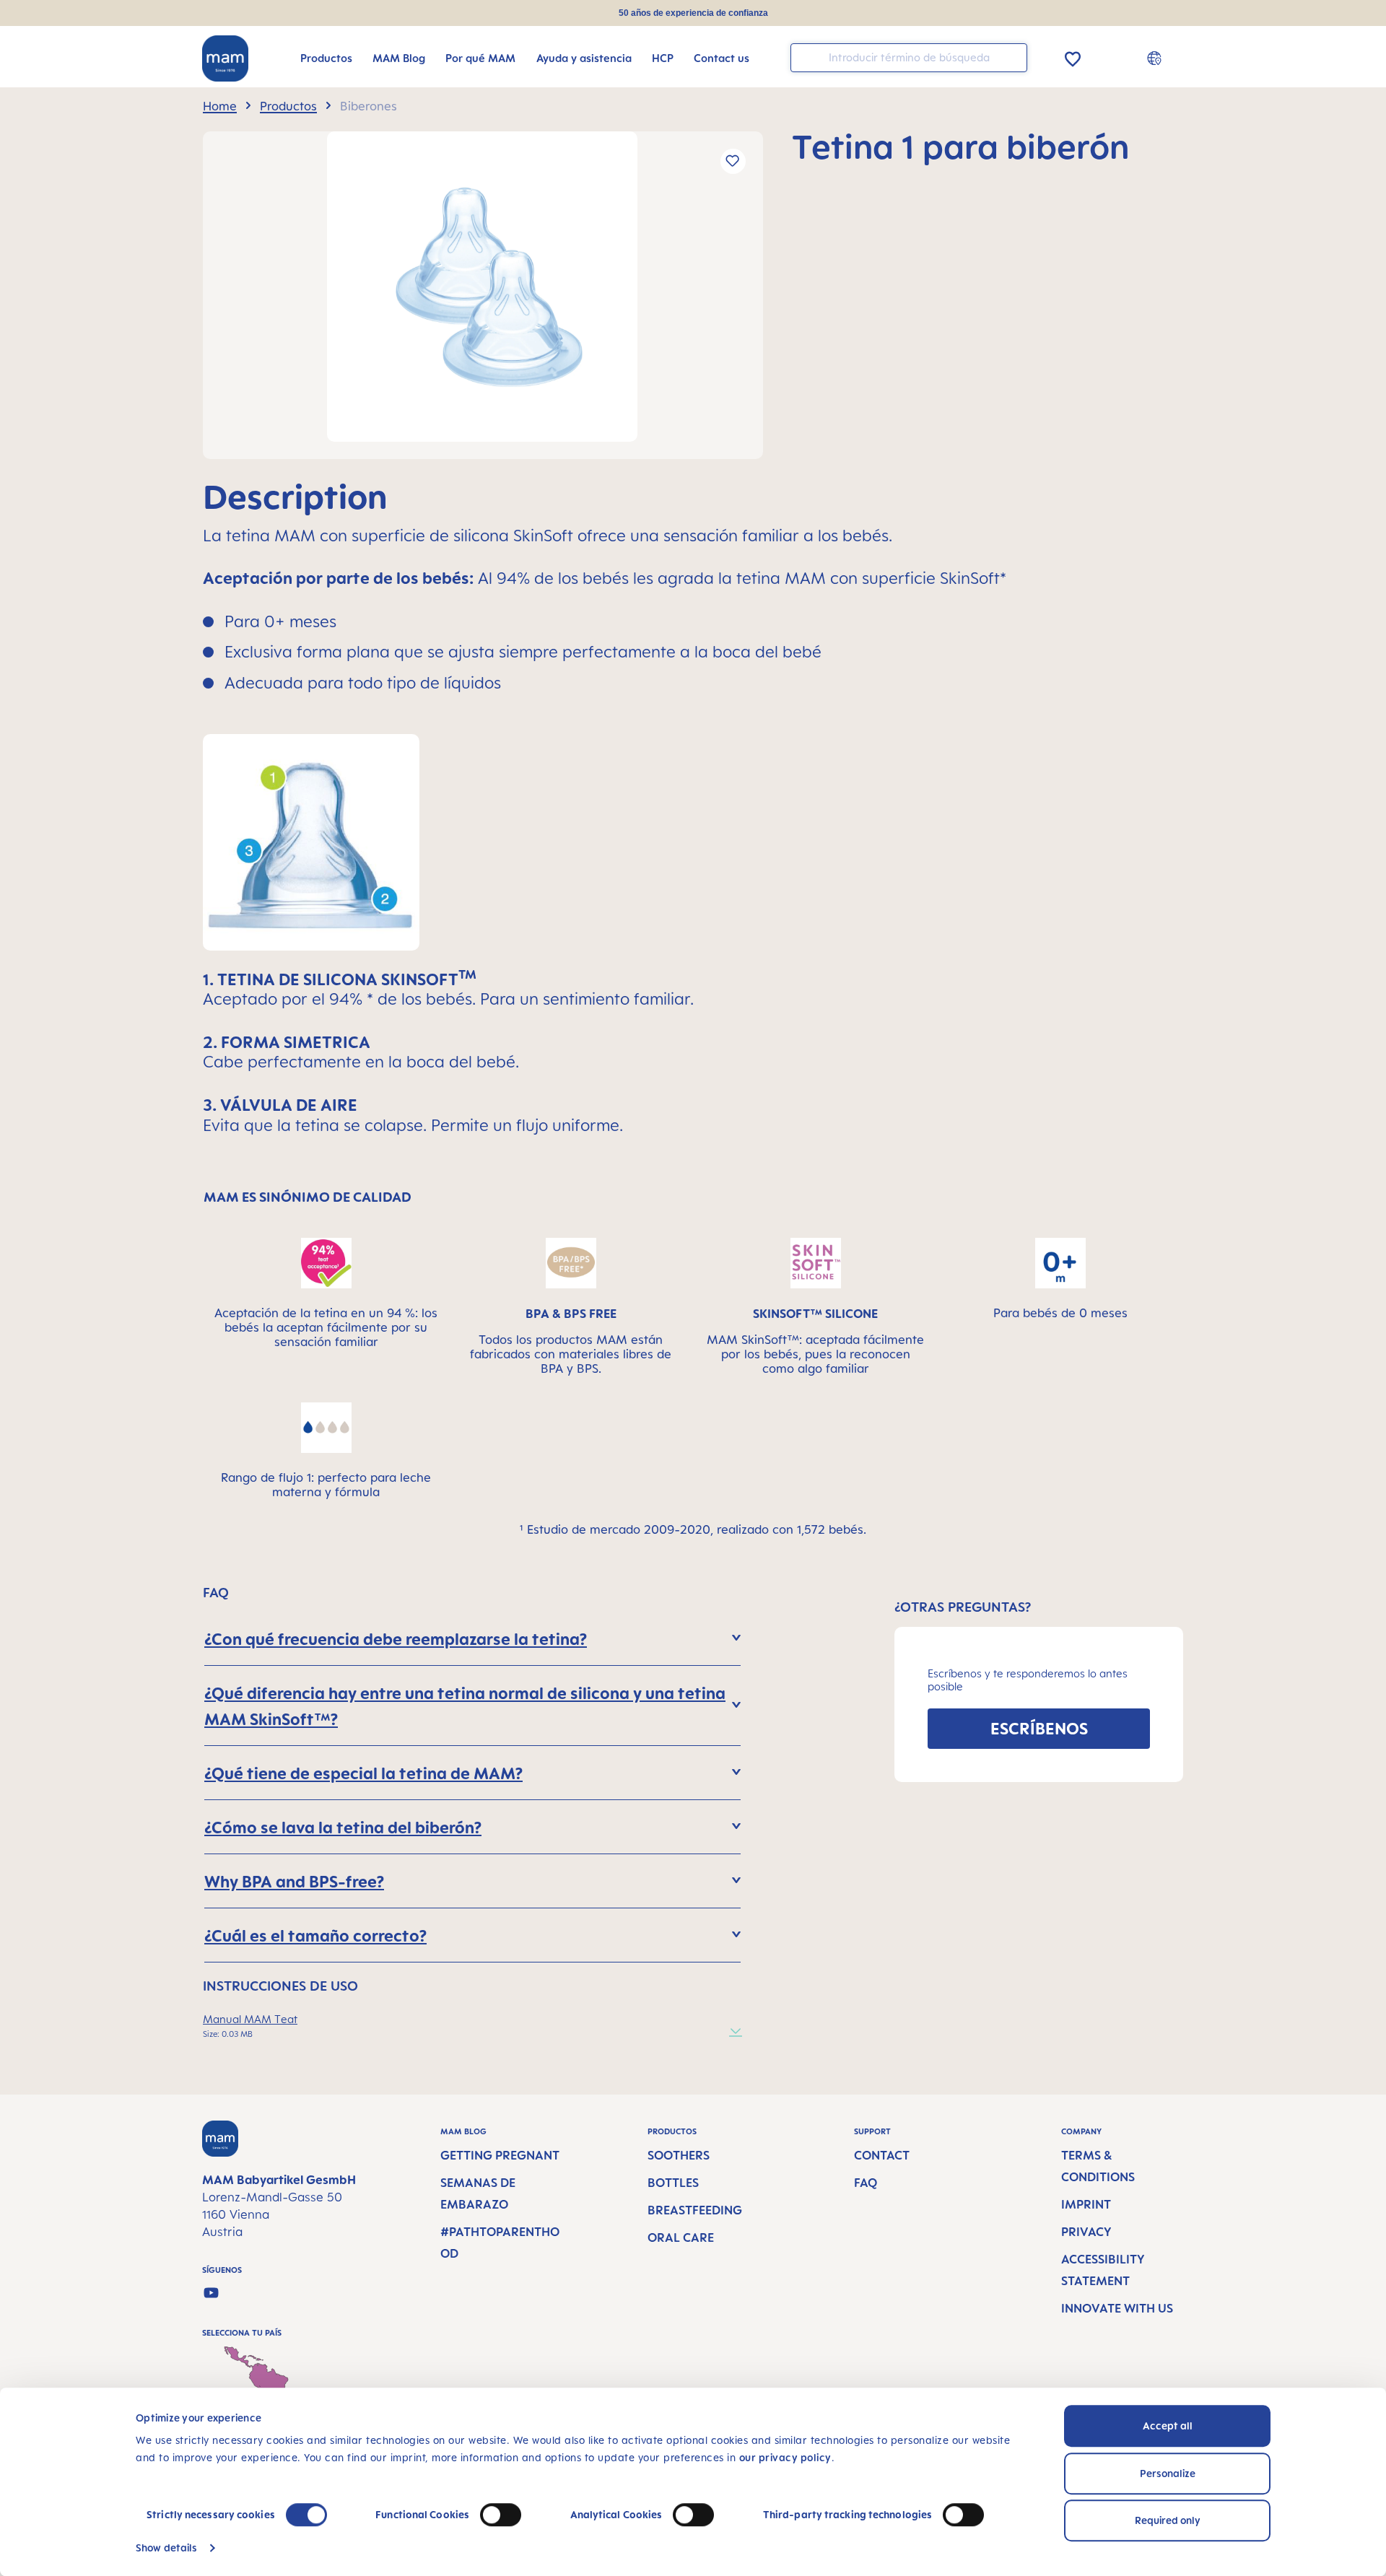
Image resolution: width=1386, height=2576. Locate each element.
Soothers (679, 2155)
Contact (882, 2155)
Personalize (1168, 2473)
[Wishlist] (1073, 57)
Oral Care (681, 2237)
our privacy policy (785, 2457)
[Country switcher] (1156, 58)
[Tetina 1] (482, 287)
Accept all (1168, 2426)
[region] (483, 295)
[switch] (501, 2515)
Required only (1168, 2520)
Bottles (673, 2183)
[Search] (1013, 57)
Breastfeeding (695, 2210)
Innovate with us (1117, 2308)
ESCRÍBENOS (1039, 1728)
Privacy (1086, 2232)
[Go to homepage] (225, 58)
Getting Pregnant (500, 2155)
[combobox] (909, 58)
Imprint (1086, 2204)
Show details (166, 2547)
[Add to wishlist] (733, 161)
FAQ (866, 2183)
